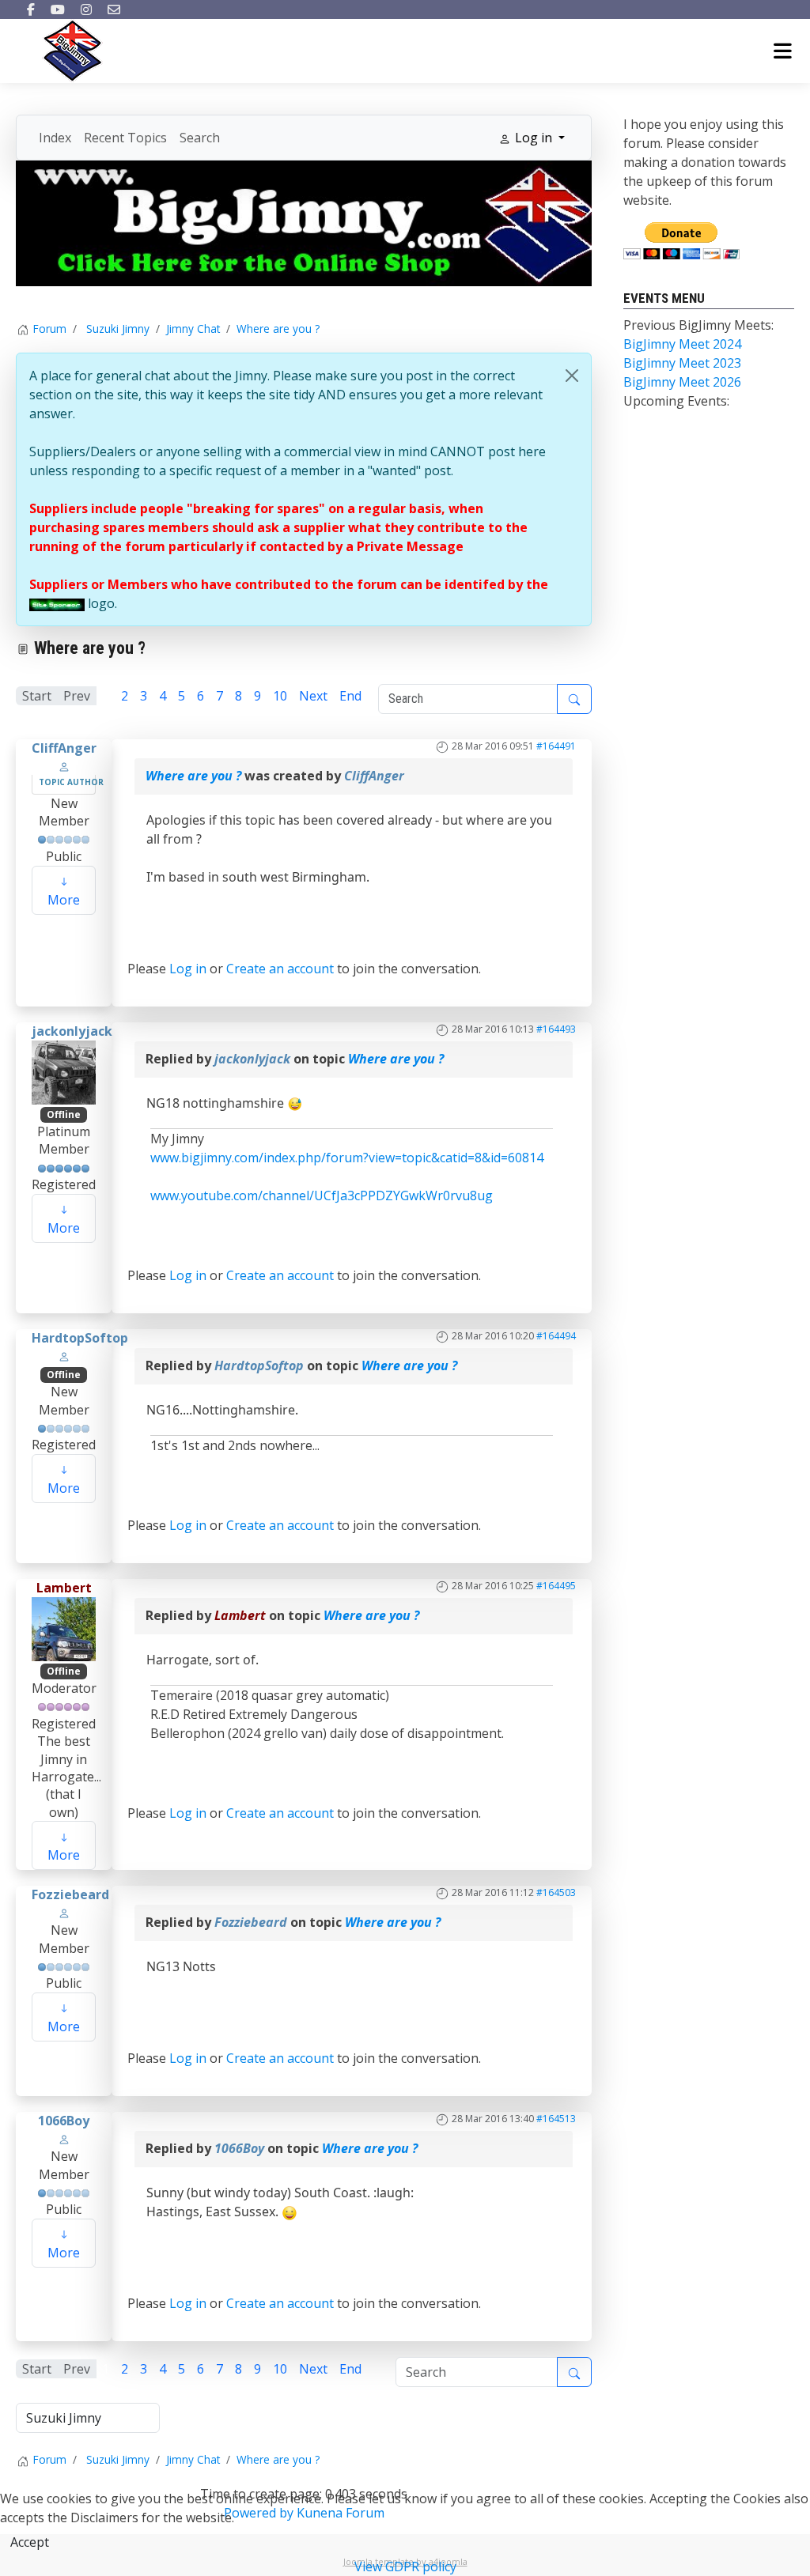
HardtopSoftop (80, 1338)
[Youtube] (58, 9)
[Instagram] (86, 9)
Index (55, 138)
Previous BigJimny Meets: (698, 325)
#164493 (556, 1029)
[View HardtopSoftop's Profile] (64, 1356)
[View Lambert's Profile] (64, 1627)
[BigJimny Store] (304, 222)
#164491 (556, 746)
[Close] (572, 376)
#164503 (556, 1892)
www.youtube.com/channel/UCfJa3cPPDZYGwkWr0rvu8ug (322, 1195)
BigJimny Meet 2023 (682, 363)
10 (280, 696)
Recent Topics (125, 138)
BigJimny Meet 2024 (682, 344)
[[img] (57, 603)
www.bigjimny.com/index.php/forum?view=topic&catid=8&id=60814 (347, 1158)
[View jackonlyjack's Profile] (64, 1071)
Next (313, 696)
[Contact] (114, 9)
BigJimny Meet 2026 (682, 382)
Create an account (280, 969)
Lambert (64, 1588)
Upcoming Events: (676, 401)
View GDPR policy (405, 2567)
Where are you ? (193, 776)
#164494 (556, 1336)
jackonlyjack (72, 1031)
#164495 (556, 1586)
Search (200, 138)
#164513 (556, 2119)
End (350, 696)
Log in (188, 969)
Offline (64, 1114)
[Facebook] (31, 9)
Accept (30, 2542)
